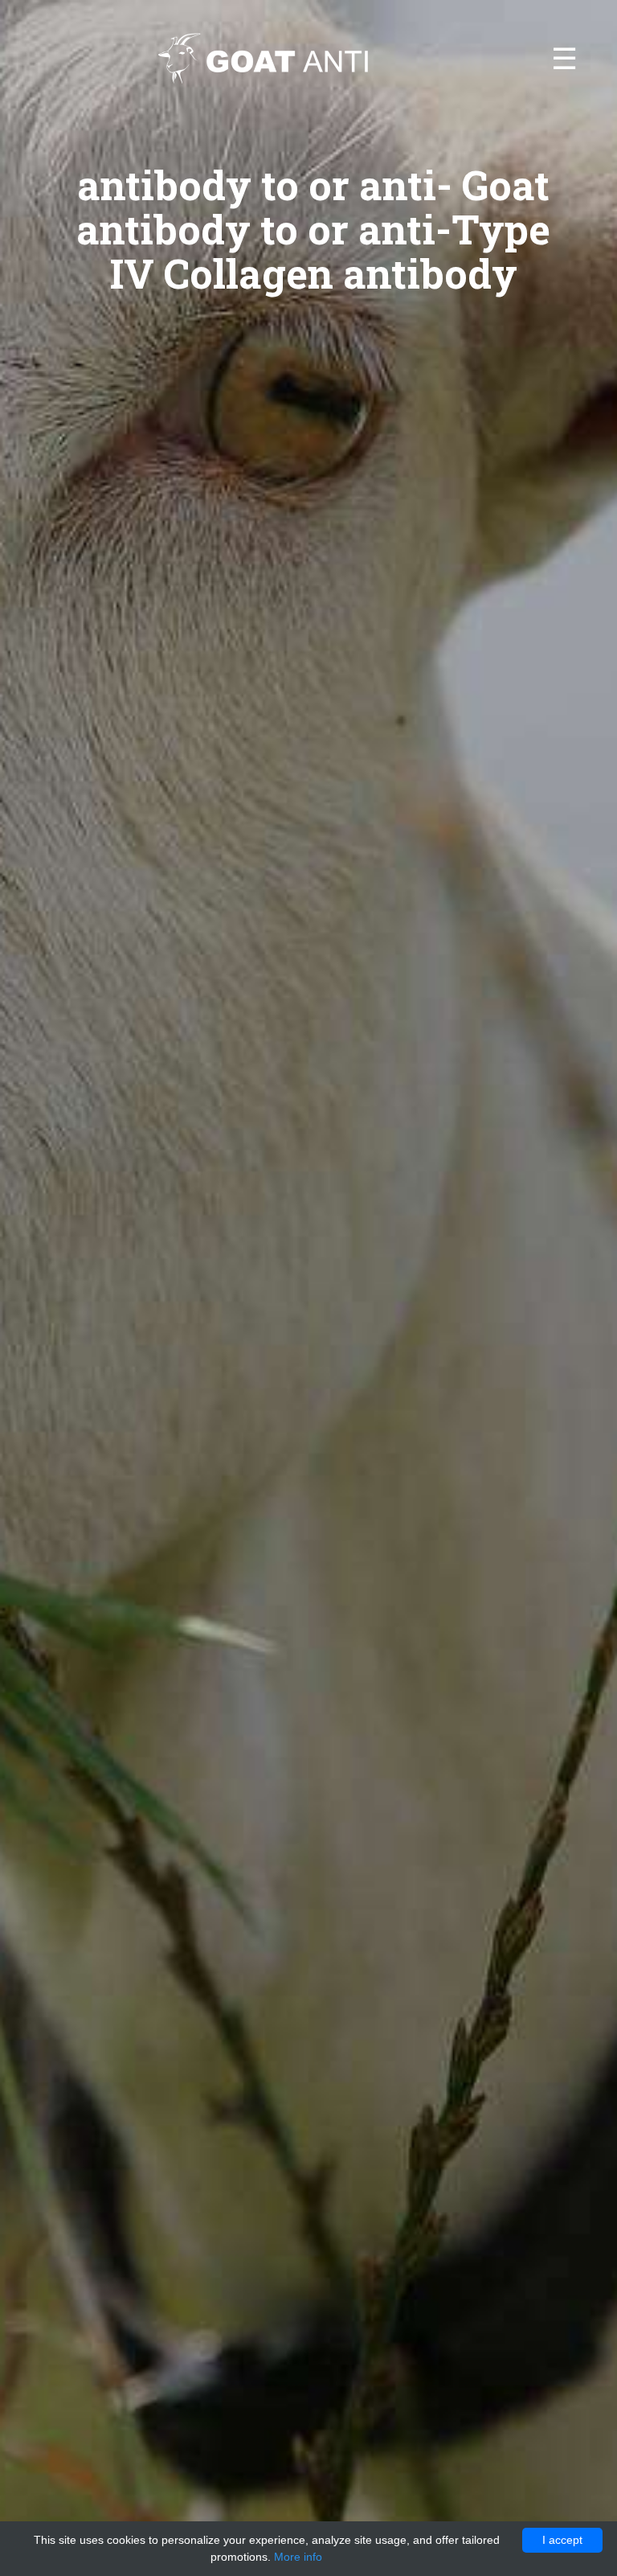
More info (298, 2557)
